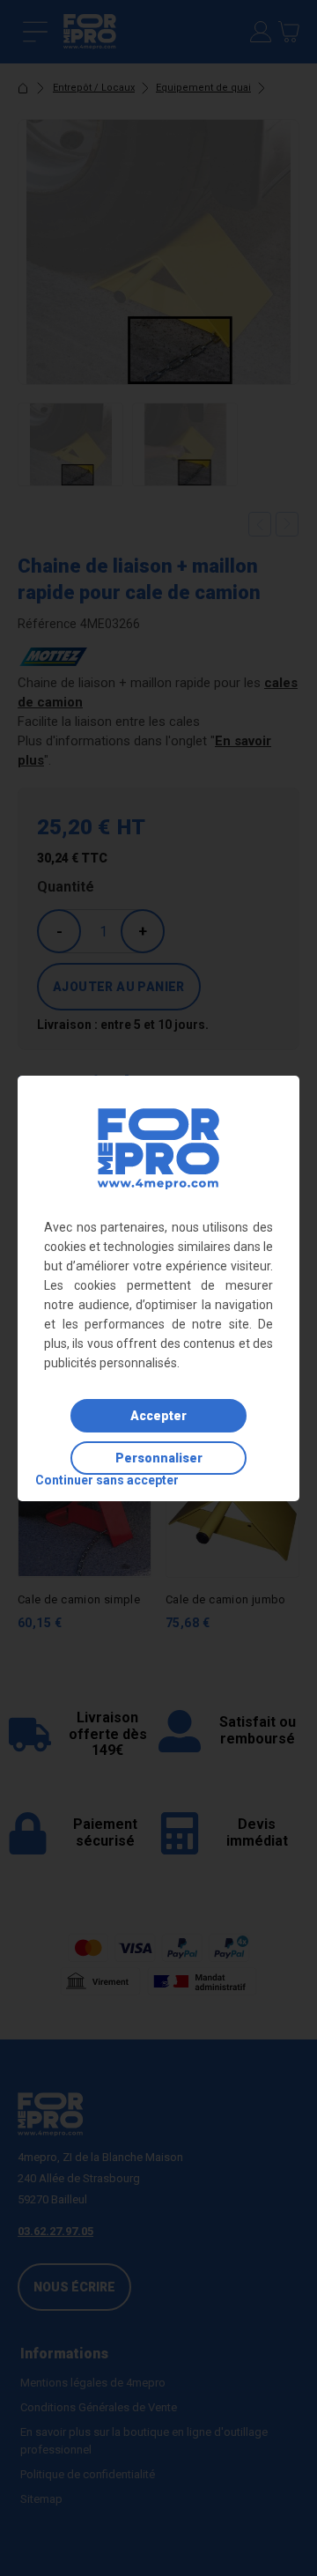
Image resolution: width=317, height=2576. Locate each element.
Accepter (158, 1416)
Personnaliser (159, 1458)
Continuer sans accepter (107, 1480)
